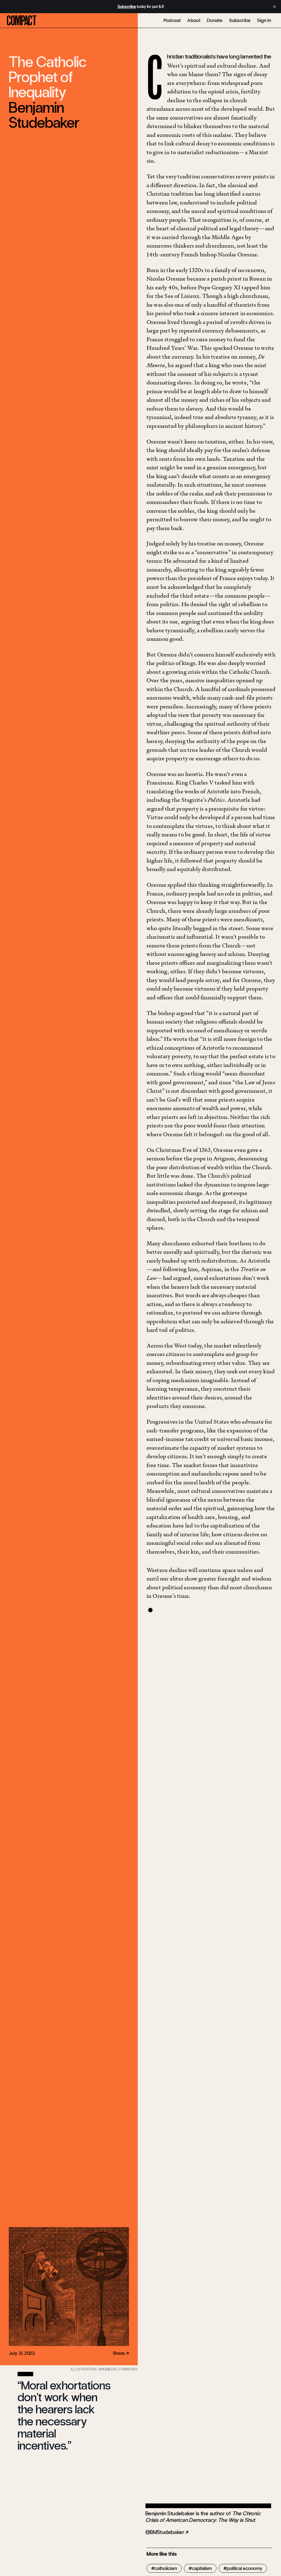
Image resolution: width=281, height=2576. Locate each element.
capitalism (202, 2568)
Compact (22, 21)
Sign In (264, 20)
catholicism (166, 2568)
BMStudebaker (167, 2532)
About (194, 20)
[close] (274, 7)
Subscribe (240, 20)
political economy (245, 2568)
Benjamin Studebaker (44, 115)
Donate (215, 20)
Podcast (172, 20)
